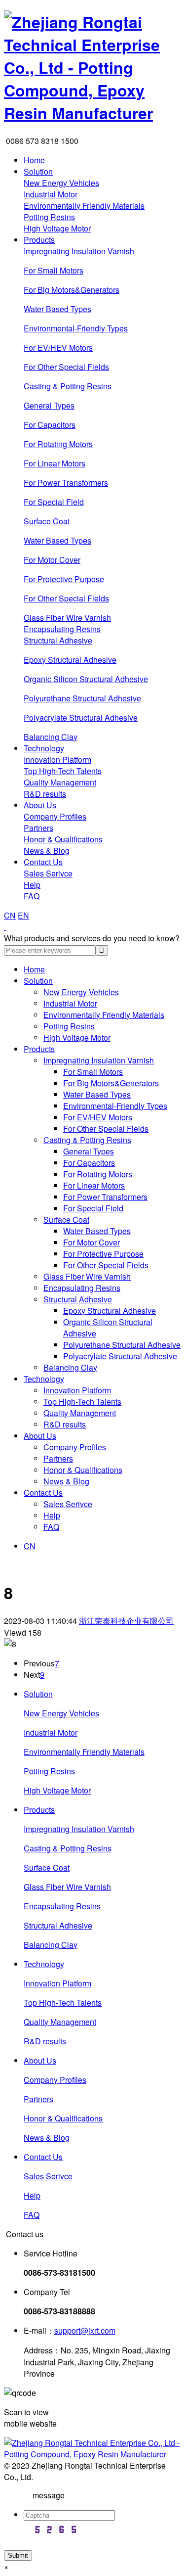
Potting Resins (49, 217)
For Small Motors (54, 270)
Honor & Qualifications (63, 839)
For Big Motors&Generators (72, 290)
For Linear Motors (55, 463)
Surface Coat (47, 521)
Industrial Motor (51, 194)
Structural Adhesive (58, 640)
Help (32, 885)
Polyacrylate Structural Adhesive (81, 717)
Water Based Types (57, 309)
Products (39, 240)
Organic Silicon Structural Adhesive (86, 679)
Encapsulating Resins (62, 629)
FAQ (32, 896)
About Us (40, 805)
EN (23, 915)
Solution (38, 171)
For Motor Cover (52, 560)
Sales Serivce (48, 873)
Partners (38, 828)
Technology (44, 748)
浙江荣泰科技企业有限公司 (126, 1621)
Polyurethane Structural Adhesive (82, 698)
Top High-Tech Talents (63, 771)
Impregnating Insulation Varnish (79, 251)
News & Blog (47, 851)
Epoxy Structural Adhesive (70, 660)
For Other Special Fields (66, 367)
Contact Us (43, 862)
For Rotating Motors (58, 444)
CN (10, 915)
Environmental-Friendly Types (76, 328)
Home (34, 160)
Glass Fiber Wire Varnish (67, 618)
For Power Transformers (66, 483)
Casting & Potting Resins (68, 386)
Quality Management (60, 782)
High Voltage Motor (57, 228)
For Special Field (54, 502)
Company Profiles (55, 816)
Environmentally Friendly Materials (84, 206)
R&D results (45, 794)
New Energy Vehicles (61, 183)
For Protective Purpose (64, 579)
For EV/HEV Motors (58, 347)
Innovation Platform (57, 759)
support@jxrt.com (85, 2330)
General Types (49, 405)
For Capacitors (50, 425)
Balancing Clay (51, 737)
